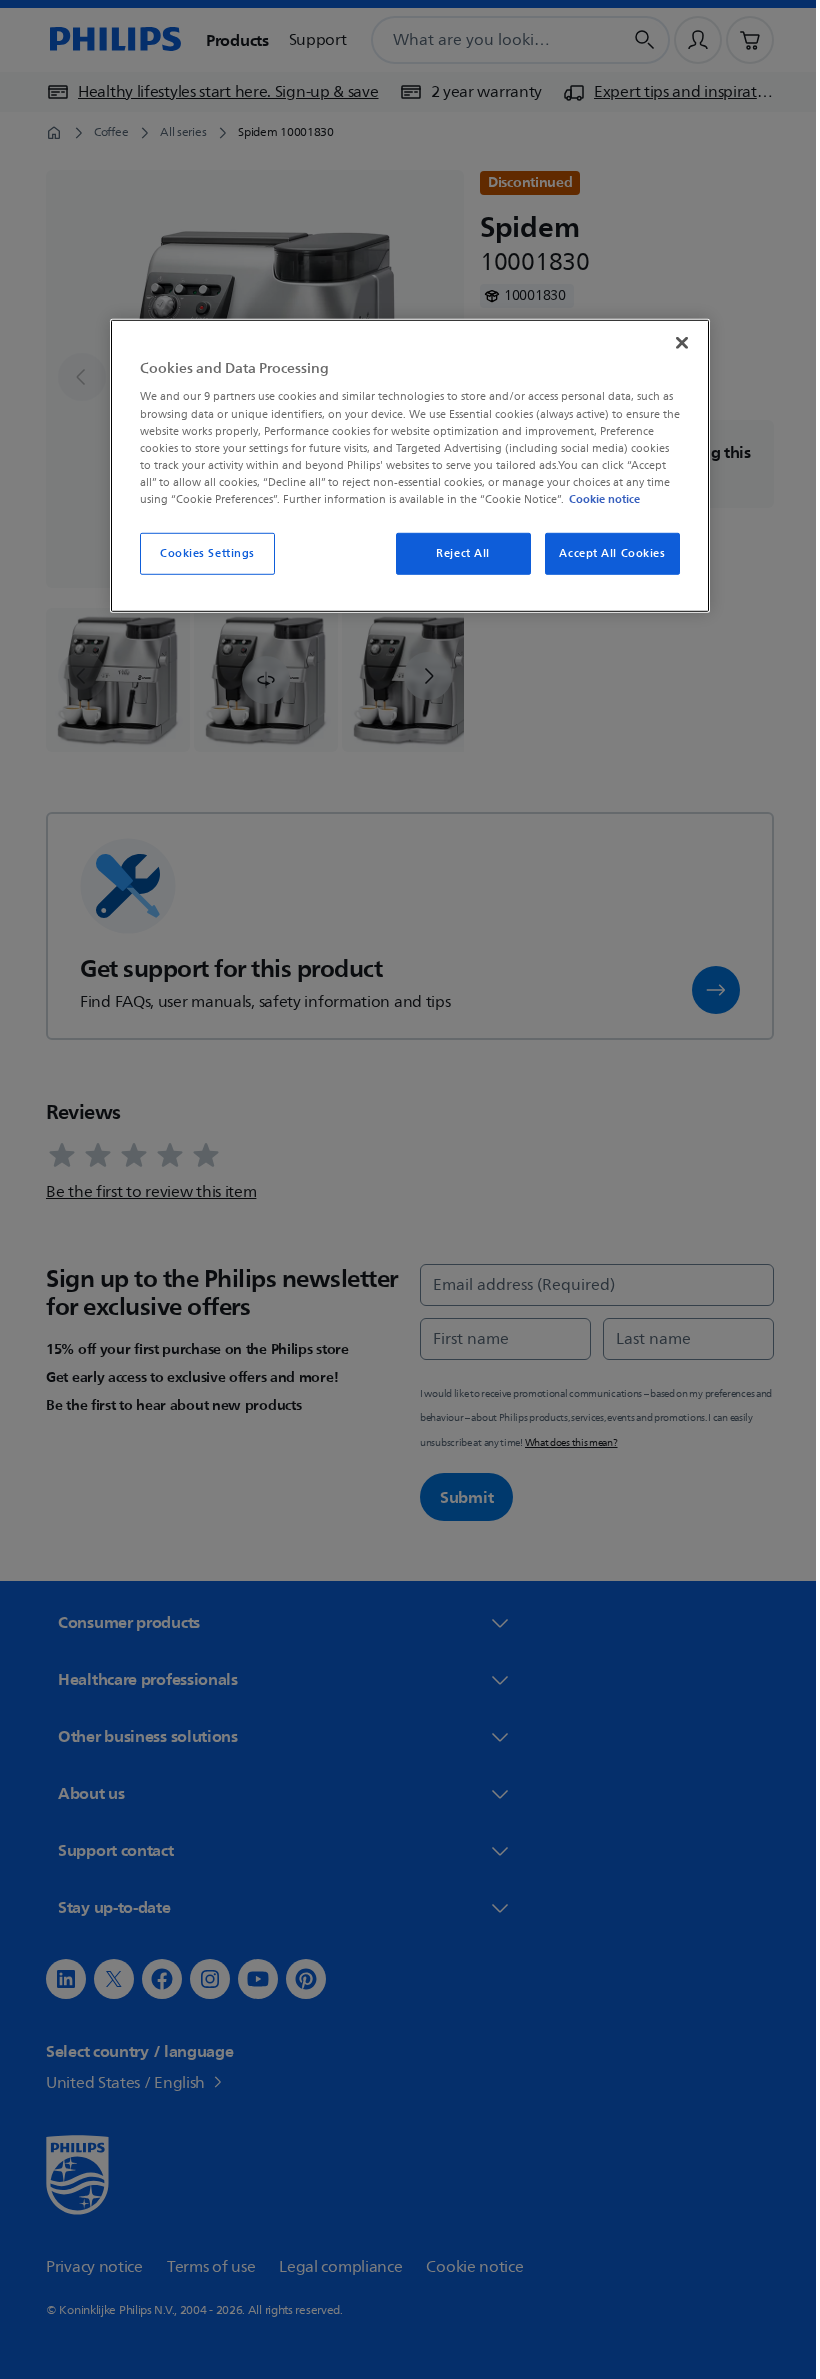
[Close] (675, 343)
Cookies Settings (199, 553)
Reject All (456, 553)
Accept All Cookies (605, 553)
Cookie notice (597, 499)
